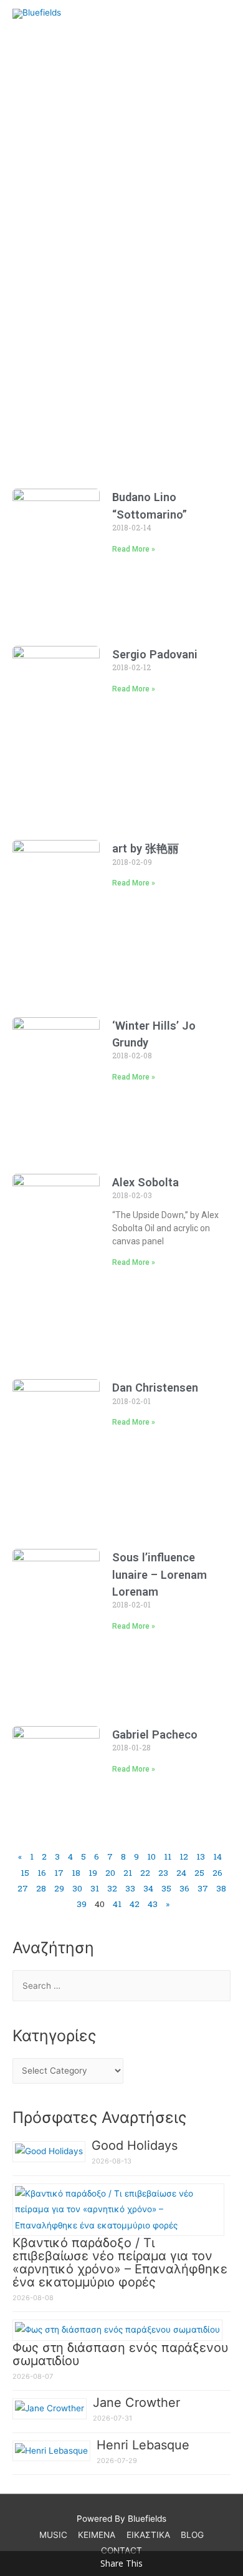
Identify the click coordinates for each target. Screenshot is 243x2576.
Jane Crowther (136, 2403)
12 (184, 1856)
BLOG (192, 2535)
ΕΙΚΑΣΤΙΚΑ (148, 2535)
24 (181, 1873)
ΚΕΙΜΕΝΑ (97, 2535)
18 (76, 1873)
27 (23, 1888)
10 (151, 1856)
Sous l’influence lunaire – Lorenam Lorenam (160, 1574)
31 (95, 1888)
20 (110, 1873)
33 (130, 1888)
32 (112, 1888)
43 (153, 1904)
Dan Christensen (155, 1388)
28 (41, 1888)
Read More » (134, 549)
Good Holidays (135, 2145)
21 (128, 1873)
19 (93, 1873)
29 (59, 1888)
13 (201, 1856)
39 (82, 1904)
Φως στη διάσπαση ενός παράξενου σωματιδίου (121, 2354)
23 (163, 1873)
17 (59, 1873)
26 (217, 1873)
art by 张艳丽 (145, 848)
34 (148, 1888)
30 (77, 1888)
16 (42, 1873)
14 (217, 1856)
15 (25, 1873)
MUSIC (53, 2535)
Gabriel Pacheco (155, 1734)
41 (117, 1904)
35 (166, 1888)
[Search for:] (121, 1986)
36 (184, 1888)
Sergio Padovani (155, 654)
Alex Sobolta (145, 1182)
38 (221, 1888)
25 (199, 1873)
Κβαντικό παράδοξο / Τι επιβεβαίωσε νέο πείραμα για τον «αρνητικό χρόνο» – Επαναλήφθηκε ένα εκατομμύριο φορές (120, 2262)
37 (203, 1888)
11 (168, 1856)
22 (145, 1873)
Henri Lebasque (143, 2445)
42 (135, 1904)
